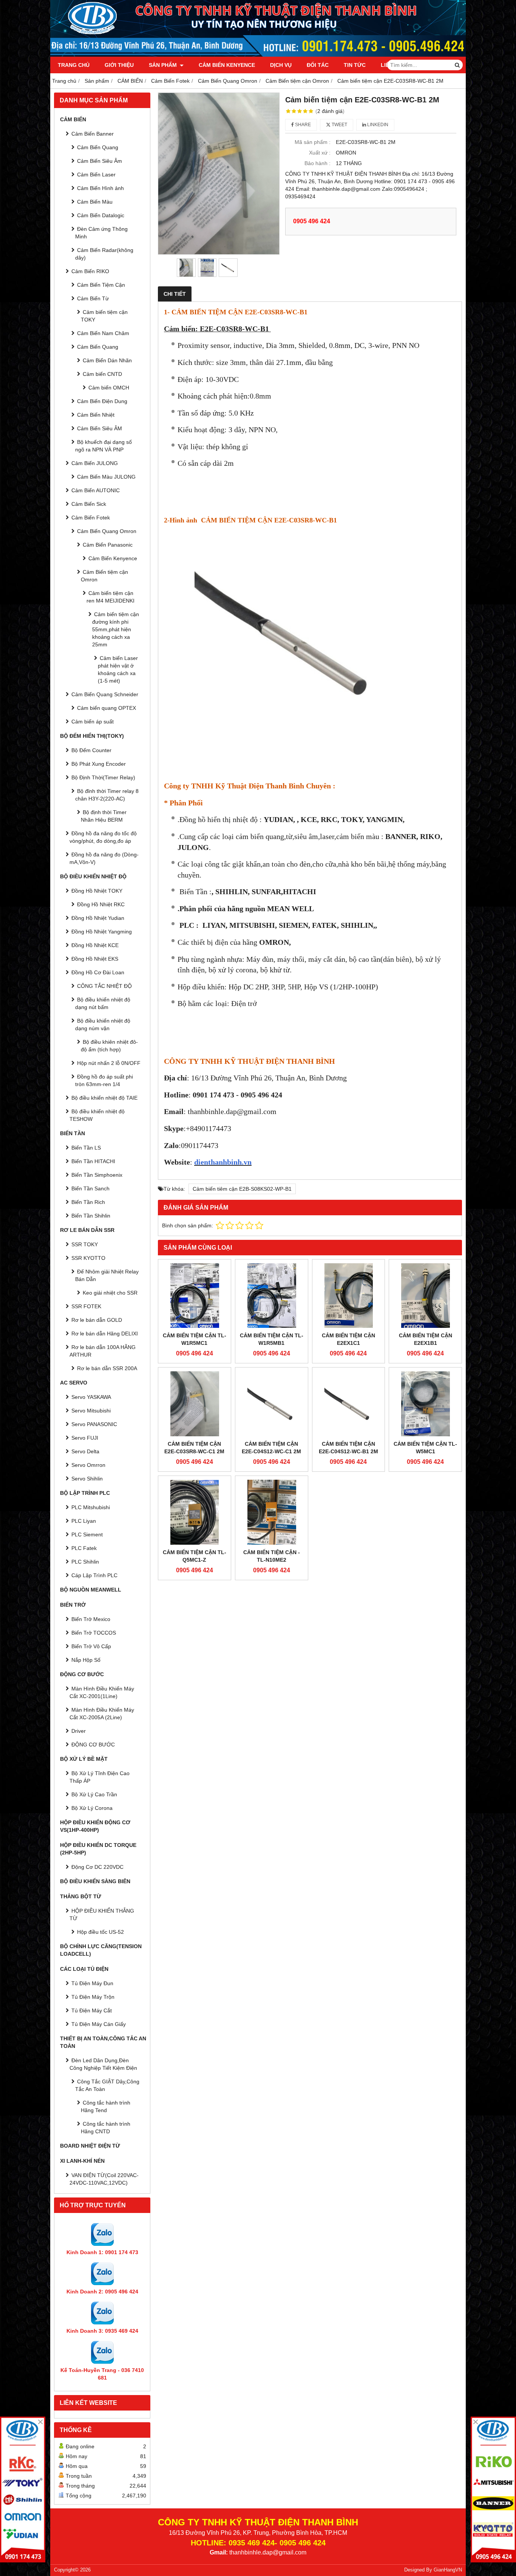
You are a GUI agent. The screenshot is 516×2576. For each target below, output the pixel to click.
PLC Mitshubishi (91, 1507)
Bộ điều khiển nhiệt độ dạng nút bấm (103, 1003)
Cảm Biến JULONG (95, 463)
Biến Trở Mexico (91, 1619)
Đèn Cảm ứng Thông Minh (101, 233)
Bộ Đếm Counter (91, 750)
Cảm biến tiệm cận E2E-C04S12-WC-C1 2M (271, 1448)
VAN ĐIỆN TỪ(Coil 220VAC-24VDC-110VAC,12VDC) (104, 2179)
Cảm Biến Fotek (91, 518)
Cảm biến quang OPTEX (107, 708)
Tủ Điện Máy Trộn (93, 1997)
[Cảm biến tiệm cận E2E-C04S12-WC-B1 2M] (349, 1404)
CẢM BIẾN (73, 119)
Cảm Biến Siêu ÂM (100, 428)
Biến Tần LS (86, 1148)
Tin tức (355, 65)
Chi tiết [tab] (175, 294)
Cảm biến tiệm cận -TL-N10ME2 (272, 1556)
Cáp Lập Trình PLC (94, 1575)
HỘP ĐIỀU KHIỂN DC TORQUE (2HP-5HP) (98, 1849)
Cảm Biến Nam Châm (103, 333)
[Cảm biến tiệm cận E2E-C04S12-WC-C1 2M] (272, 1404)
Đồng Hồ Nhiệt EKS (95, 959)
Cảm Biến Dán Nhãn (107, 360)
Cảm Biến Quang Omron (107, 531)
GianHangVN (448, 2570)
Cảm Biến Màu (95, 202)
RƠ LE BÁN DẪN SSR (87, 1230)
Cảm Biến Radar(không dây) (104, 254)
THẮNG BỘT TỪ (81, 1896)
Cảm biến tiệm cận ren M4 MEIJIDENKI (110, 597)
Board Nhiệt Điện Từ (90, 2146)
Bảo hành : (317, 163)
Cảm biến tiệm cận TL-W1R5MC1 (195, 1339)
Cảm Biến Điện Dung (102, 401)
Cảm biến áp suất (93, 722)
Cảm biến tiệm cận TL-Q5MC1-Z (195, 1556)
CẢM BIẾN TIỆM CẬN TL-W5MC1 (425, 1448)
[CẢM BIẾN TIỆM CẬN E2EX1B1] (425, 1296)
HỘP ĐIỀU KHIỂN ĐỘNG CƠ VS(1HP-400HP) (95, 1826)
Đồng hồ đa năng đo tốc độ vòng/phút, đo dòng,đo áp (103, 837)
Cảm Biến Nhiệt (96, 415)
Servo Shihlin (87, 1479)
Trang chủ (74, 65)
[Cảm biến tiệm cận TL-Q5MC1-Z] (195, 1512)
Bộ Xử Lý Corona (92, 1808)
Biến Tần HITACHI (93, 1161)
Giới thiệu (119, 65)
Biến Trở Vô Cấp (91, 1646)
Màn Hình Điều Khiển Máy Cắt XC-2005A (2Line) (102, 1714)
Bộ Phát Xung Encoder (99, 764)
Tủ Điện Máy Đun (92, 1983)
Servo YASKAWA (91, 1397)
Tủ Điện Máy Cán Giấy (99, 2024)
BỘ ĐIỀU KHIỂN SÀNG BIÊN (95, 1881)
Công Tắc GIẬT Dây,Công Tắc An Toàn (107, 2085)
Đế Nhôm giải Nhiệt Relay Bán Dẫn (107, 1275)
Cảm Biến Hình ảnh (100, 188)
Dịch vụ (281, 65)
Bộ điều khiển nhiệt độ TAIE (104, 1098)
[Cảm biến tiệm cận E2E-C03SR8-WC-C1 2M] (195, 1404)
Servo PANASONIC (94, 1424)
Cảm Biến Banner (93, 134)
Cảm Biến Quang (98, 147)
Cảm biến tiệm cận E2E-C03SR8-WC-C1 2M (194, 1448)
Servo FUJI (85, 1438)
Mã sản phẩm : (313, 142)
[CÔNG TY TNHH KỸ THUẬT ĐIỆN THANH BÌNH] (258, 55)
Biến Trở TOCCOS (94, 1633)
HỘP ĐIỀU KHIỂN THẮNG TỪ (102, 1915)
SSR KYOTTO (88, 1258)
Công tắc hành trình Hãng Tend (106, 2106)
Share (302, 125)
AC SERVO (74, 1383)
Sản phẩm (164, 65)
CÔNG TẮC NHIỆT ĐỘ (104, 986)
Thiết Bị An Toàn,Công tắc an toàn (103, 2042)
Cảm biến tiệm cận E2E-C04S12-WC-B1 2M (348, 1448)
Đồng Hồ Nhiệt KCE (95, 945)
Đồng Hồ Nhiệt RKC (101, 904)
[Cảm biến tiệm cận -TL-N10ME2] (272, 1512)
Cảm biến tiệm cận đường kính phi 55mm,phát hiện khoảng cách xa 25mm (116, 629)
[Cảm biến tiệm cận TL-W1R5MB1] (272, 1296)
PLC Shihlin (85, 1562)
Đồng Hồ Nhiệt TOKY (97, 891)
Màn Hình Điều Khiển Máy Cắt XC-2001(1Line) (102, 1692)
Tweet (339, 125)
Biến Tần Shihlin (91, 1216)
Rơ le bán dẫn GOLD (97, 1320)
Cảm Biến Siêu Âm (100, 161)
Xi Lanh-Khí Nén (82, 2161)
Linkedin (377, 125)
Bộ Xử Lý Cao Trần (94, 1794)
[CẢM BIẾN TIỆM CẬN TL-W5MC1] (425, 1404)
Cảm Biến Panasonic (108, 545)
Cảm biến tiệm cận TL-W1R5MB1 (272, 1339)
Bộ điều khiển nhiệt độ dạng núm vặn (103, 1025)
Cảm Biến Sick (89, 504)
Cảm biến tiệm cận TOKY (104, 316)
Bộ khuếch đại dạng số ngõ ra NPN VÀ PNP (104, 446)
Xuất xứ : (320, 153)
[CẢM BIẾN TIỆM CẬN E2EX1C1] (349, 1296)
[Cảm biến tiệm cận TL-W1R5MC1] (195, 1296)
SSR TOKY (85, 1244)
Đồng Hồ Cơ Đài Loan (98, 972)
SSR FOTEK (86, 1306)
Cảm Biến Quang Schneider (105, 694)
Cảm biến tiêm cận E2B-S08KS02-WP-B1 (242, 1189)
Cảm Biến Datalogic (101, 215)
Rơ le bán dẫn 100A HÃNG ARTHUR (103, 1351)
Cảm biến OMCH (109, 388)
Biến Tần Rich (88, 1202)
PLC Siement (87, 1534)
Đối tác (318, 65)
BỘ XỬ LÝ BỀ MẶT (84, 1759)
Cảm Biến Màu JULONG (106, 477)
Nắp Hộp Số (86, 1660)
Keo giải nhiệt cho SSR (110, 1293)
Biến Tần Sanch (90, 1188)
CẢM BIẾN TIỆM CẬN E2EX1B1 (426, 1339)
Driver (79, 1731)
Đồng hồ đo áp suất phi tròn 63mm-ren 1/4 (104, 1080)
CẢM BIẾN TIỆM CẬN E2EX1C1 (348, 1339)
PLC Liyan (84, 1521)
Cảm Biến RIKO (90, 271)
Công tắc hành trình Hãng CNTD (106, 2128)
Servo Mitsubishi (91, 1411)
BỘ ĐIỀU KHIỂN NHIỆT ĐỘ (93, 876)
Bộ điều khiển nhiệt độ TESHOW (97, 1115)
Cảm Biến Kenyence (227, 65)
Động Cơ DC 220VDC (97, 1867)
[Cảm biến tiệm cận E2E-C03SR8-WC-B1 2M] (219, 174)
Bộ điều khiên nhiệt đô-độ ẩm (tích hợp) (109, 1046)
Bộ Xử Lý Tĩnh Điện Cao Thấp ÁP (100, 1777)
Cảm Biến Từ (93, 298)
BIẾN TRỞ (73, 1605)
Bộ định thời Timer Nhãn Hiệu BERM (104, 816)
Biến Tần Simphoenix (97, 1175)
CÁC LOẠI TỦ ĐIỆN (84, 1969)
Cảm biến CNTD (102, 374)
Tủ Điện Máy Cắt (92, 2010)
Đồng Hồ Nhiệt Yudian (98, 918)
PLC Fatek (84, 1548)
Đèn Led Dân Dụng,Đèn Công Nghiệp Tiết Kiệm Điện (103, 2064)
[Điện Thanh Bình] (493, 2489)
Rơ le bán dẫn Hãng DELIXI (105, 1334)
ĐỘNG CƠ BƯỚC (82, 1674)
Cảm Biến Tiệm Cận (101, 285)
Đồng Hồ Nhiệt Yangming (102, 932)
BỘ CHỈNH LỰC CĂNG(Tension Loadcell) (101, 1950)
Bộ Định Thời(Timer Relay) (103, 777)
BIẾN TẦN (73, 1133)
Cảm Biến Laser (96, 175)
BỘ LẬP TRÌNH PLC (85, 1493)
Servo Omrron (88, 1465)
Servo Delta (85, 1451)
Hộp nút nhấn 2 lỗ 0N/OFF (109, 1063)
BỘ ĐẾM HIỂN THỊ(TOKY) (92, 736)
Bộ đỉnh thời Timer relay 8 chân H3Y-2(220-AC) (107, 795)
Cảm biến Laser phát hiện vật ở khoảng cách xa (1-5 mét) (118, 669)
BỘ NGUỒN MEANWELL (91, 1590)
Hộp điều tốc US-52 (100, 1932)
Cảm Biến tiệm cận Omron (104, 576)
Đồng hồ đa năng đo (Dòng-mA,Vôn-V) (104, 858)
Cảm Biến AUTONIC (96, 490)
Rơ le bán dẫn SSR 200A (107, 1368)
